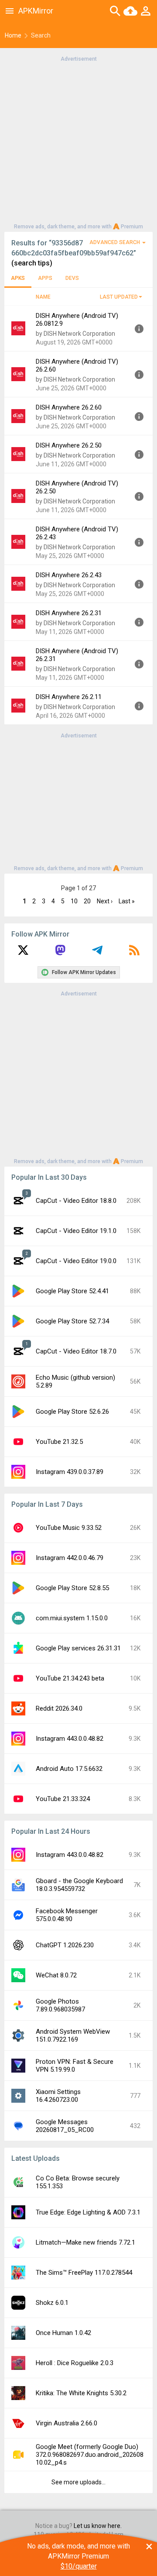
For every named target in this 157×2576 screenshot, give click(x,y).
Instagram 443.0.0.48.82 (70, 1739)
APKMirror (36, 11)
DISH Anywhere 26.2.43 (69, 575)
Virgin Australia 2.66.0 (67, 2423)
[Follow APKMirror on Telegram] (97, 953)
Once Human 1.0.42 (63, 2333)
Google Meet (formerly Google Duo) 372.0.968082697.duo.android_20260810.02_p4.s (90, 2455)
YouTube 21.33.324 (63, 1799)
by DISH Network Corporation (75, 334)
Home (13, 35)
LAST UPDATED (119, 297)
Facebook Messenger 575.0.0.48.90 (67, 1915)
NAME (43, 297)
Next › (105, 901)
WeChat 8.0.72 (56, 1975)
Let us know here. (98, 2526)
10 (74, 901)
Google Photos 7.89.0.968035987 (60, 2005)
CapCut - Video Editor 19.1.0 (76, 1231)
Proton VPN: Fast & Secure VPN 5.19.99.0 (75, 2066)
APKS (18, 278)
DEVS (72, 278)
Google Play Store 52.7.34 (72, 1321)
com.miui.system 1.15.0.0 (72, 1618)
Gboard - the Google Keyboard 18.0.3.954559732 (79, 1885)
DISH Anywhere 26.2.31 (69, 613)
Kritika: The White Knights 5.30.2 (81, 2393)
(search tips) (32, 263)
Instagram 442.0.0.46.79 (70, 1558)
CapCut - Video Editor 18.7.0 (76, 1351)
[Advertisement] (78, 142)
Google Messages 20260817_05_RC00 (65, 2126)
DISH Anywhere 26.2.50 (69, 445)
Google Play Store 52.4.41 (72, 1291)
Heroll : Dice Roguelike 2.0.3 (75, 2363)
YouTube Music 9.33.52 (69, 1528)
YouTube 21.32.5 (59, 1442)
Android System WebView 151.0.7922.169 (73, 2035)
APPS (45, 278)
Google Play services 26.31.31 (78, 1648)
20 (87, 901)
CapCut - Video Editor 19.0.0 (76, 1261)
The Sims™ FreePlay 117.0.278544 (84, 2273)
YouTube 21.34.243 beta (70, 1678)
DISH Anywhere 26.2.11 (69, 697)
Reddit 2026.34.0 (59, 1708)
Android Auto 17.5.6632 (69, 1769)
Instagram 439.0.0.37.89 (70, 1472)
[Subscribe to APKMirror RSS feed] (134, 953)
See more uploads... (78, 2482)
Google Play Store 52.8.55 (72, 1588)
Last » (127, 901)
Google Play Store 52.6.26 (72, 1412)
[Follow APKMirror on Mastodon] (60, 953)
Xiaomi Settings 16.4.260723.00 (58, 2096)
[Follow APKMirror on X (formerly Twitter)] (23, 953)
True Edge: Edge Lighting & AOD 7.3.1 (88, 2212)
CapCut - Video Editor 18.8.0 (76, 1201)
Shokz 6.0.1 (52, 2303)
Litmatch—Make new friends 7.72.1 (85, 2242)
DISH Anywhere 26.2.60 (69, 407)
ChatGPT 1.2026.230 (65, 1945)
